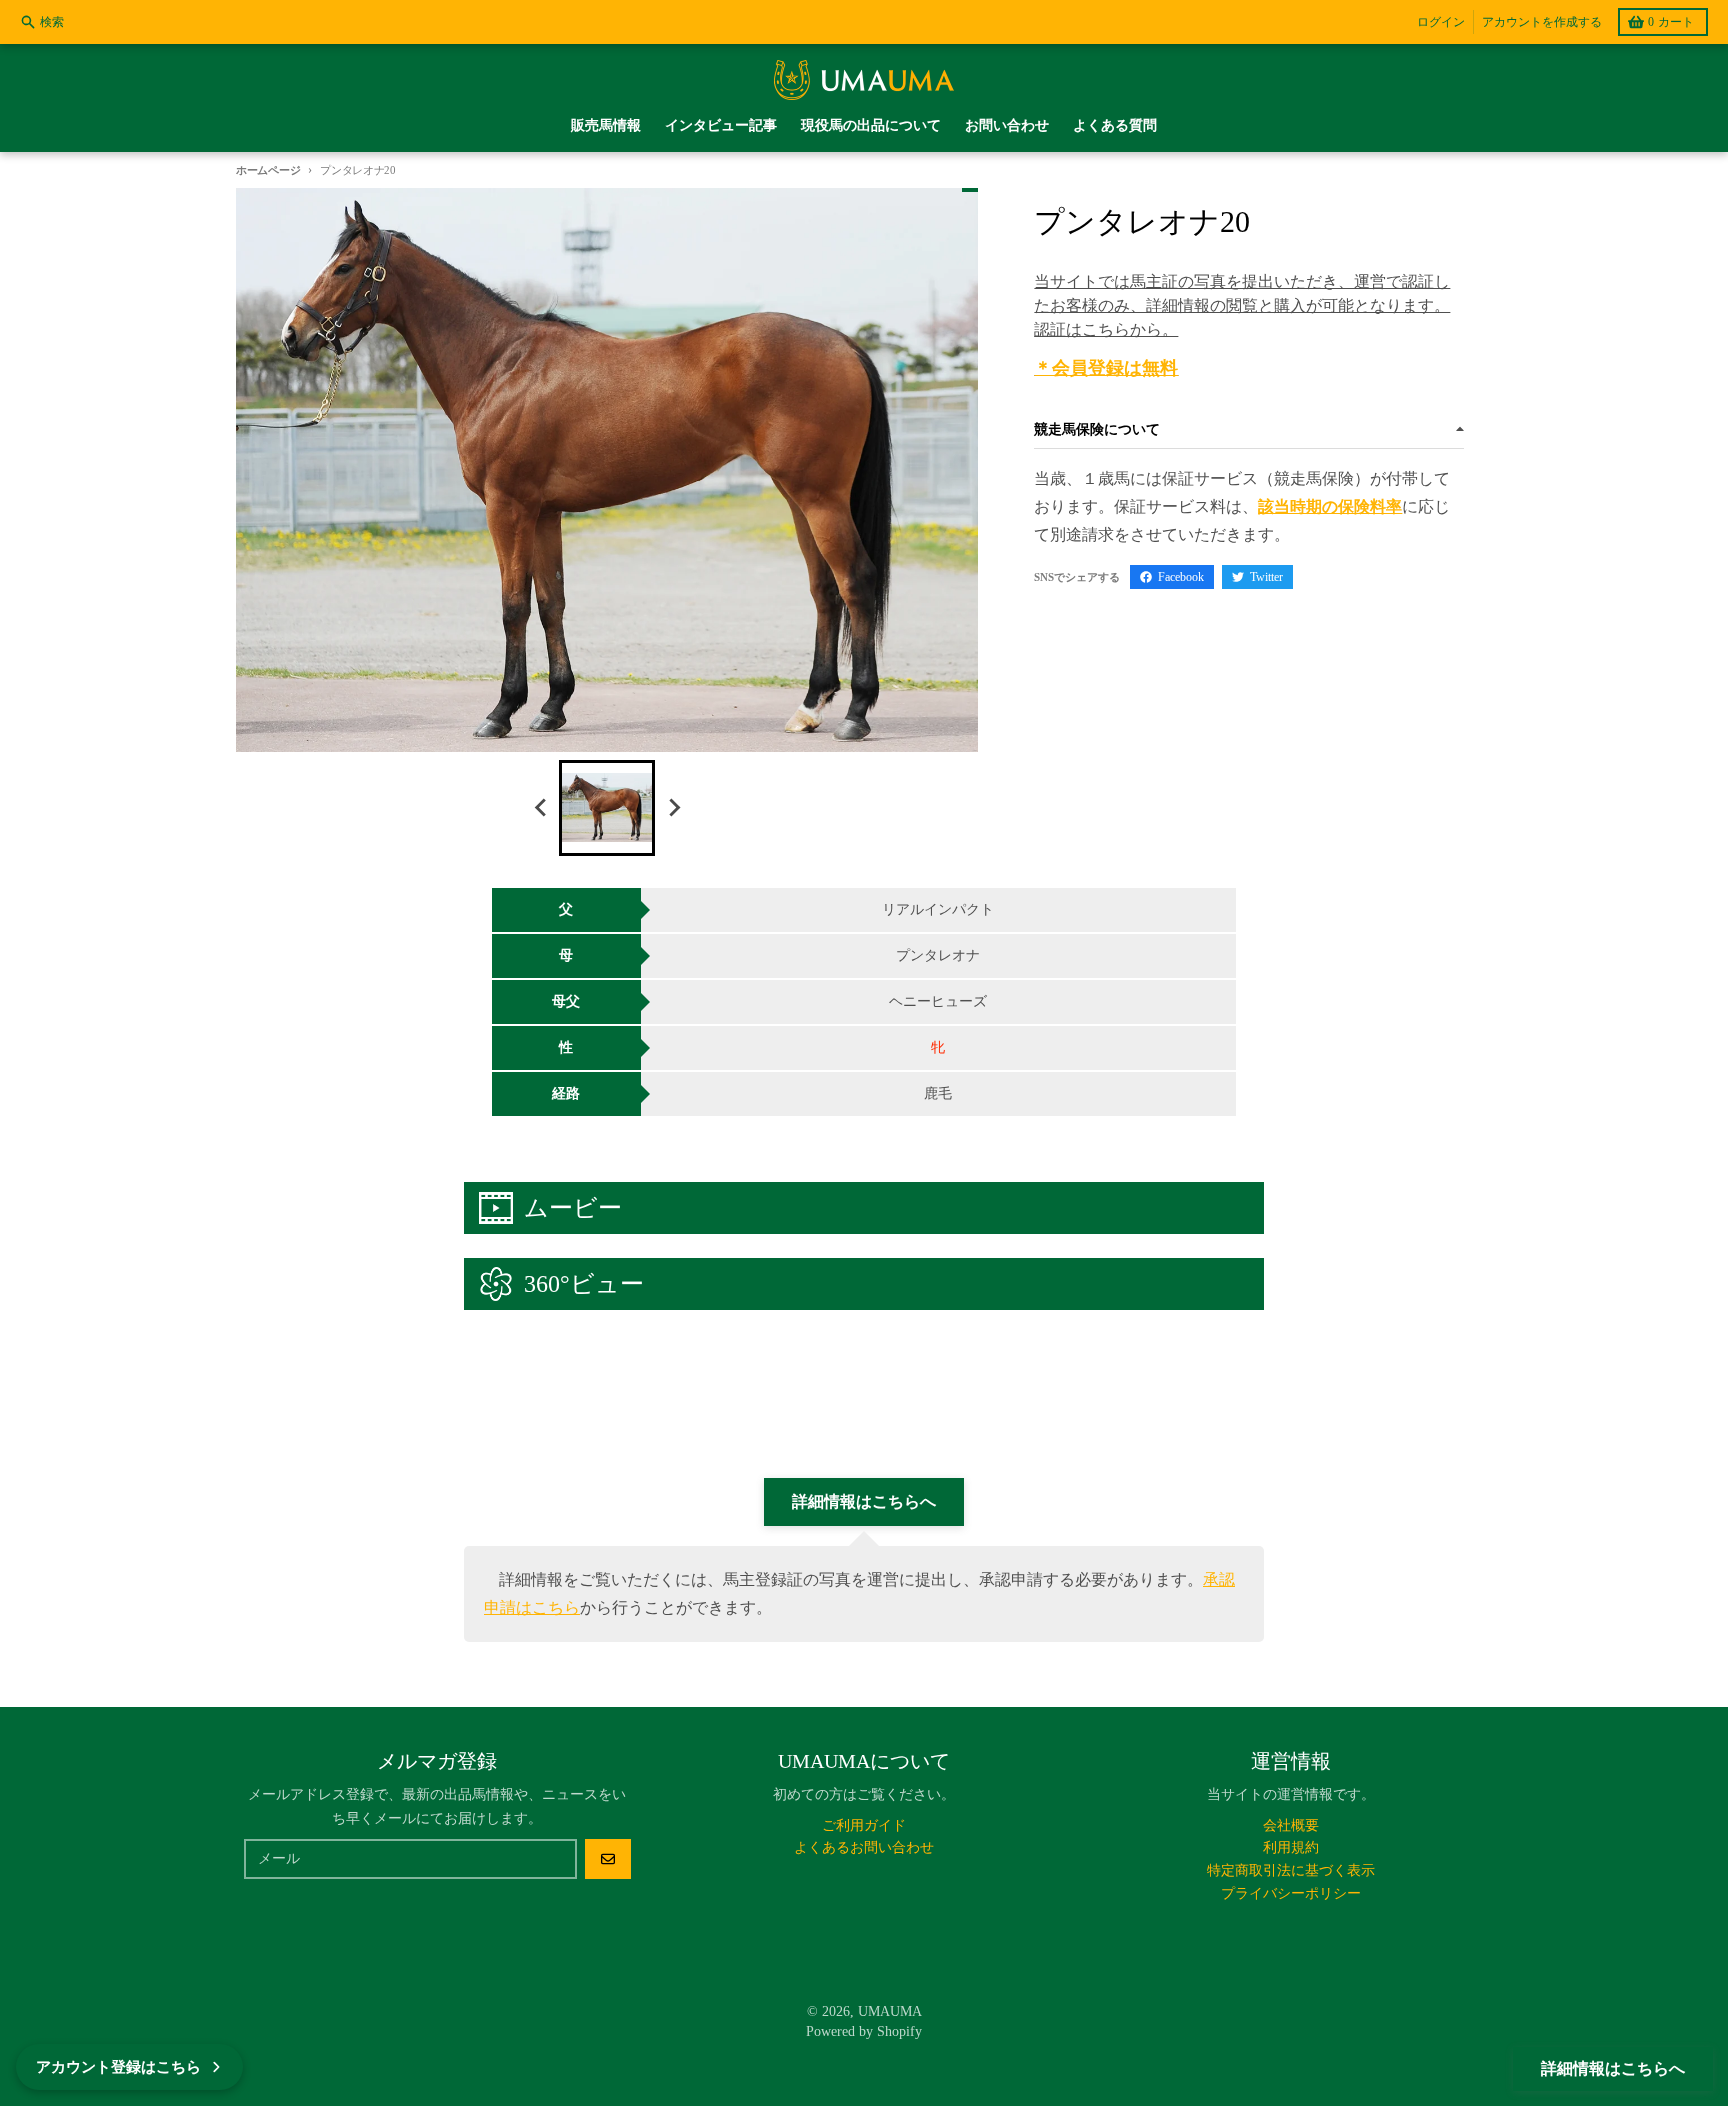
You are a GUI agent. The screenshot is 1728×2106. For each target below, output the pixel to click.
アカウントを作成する (1542, 22)
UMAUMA (890, 2011)
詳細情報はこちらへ (1613, 2068)
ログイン (1441, 22)
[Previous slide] (541, 808)
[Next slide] (673, 808)
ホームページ (268, 170)
